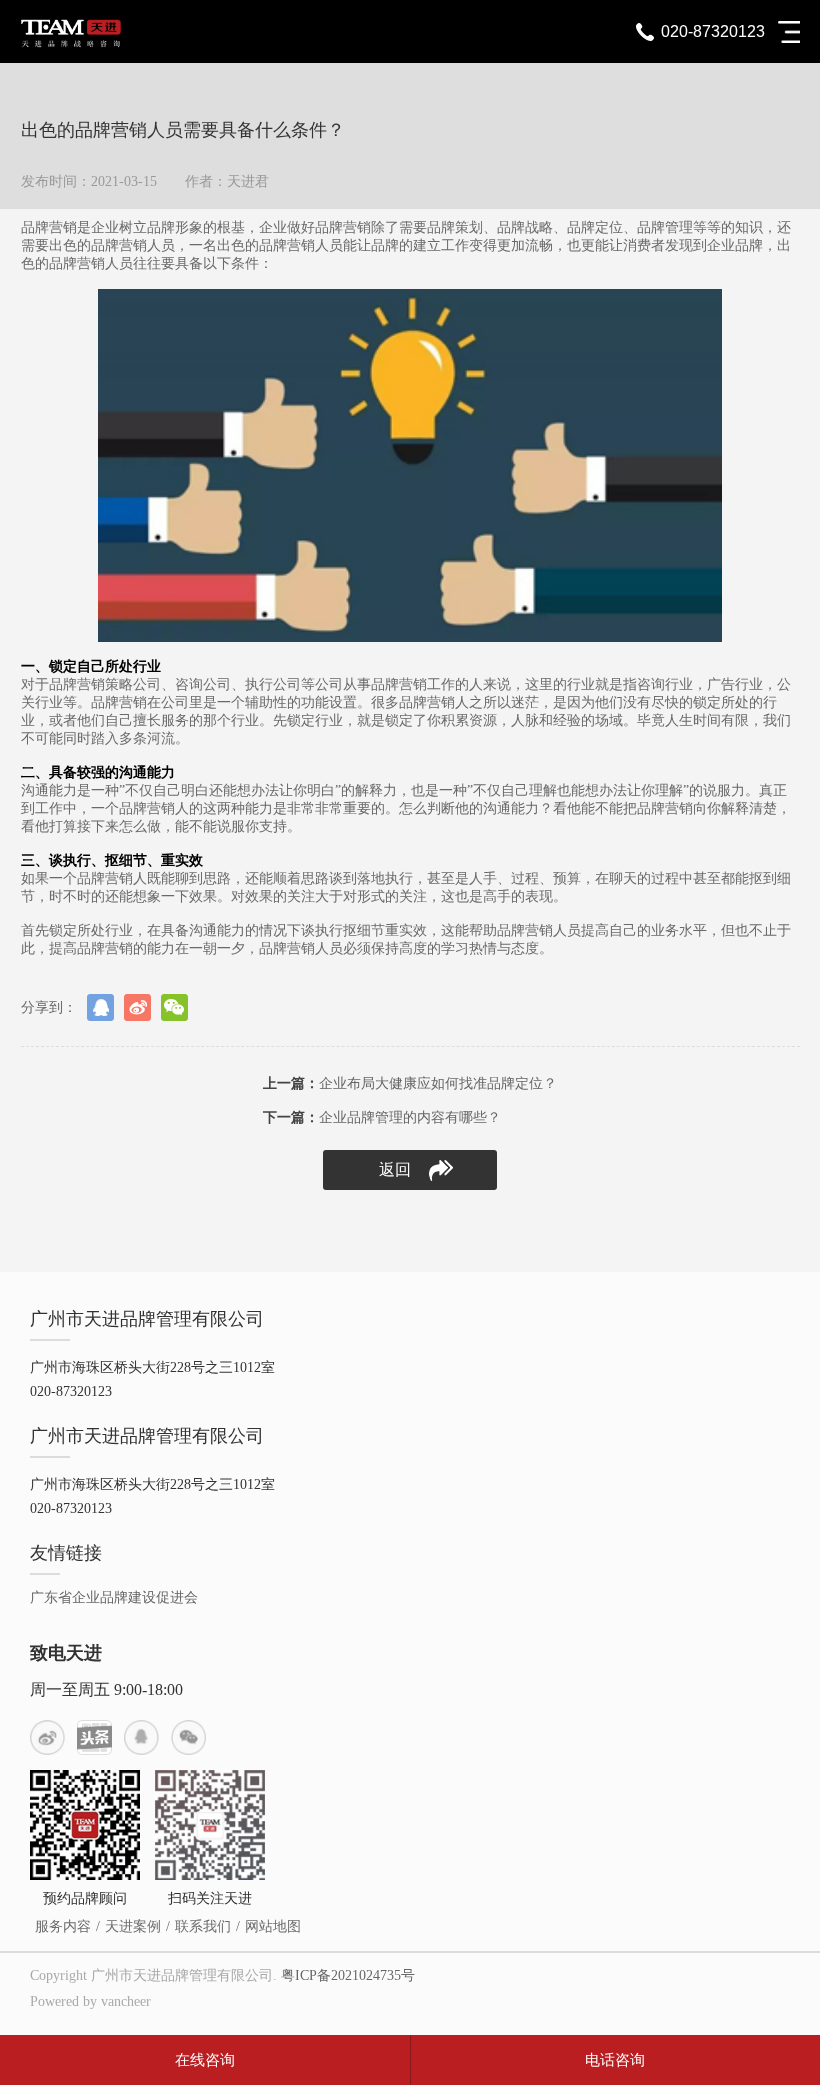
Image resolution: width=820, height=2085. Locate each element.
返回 (395, 1169)
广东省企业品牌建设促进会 (114, 1597)
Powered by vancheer (90, 2001)
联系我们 (203, 1926)
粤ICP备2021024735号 (348, 1975)
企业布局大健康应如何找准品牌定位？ (410, 1083)
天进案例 (133, 1926)
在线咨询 (205, 2060)
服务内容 (63, 1926)
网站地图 (273, 1926)
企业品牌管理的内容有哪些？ (382, 1117)
